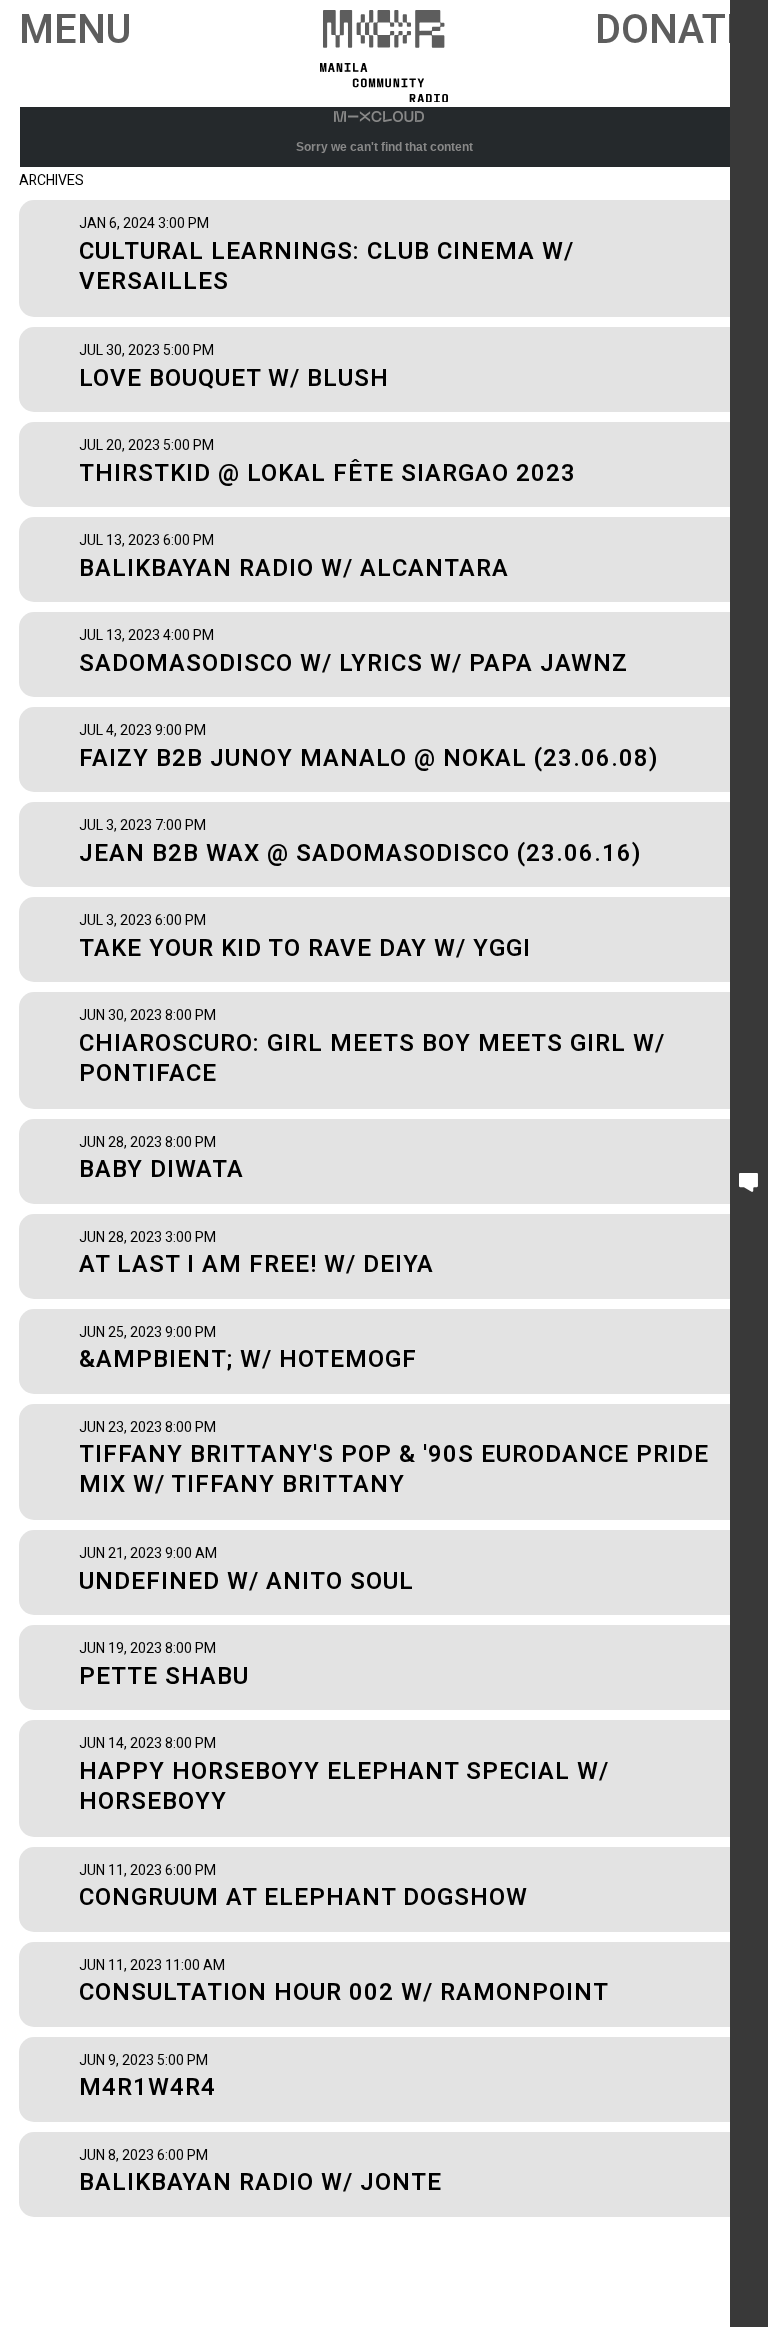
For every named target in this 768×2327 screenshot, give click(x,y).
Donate (672, 31)
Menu (75, 31)
